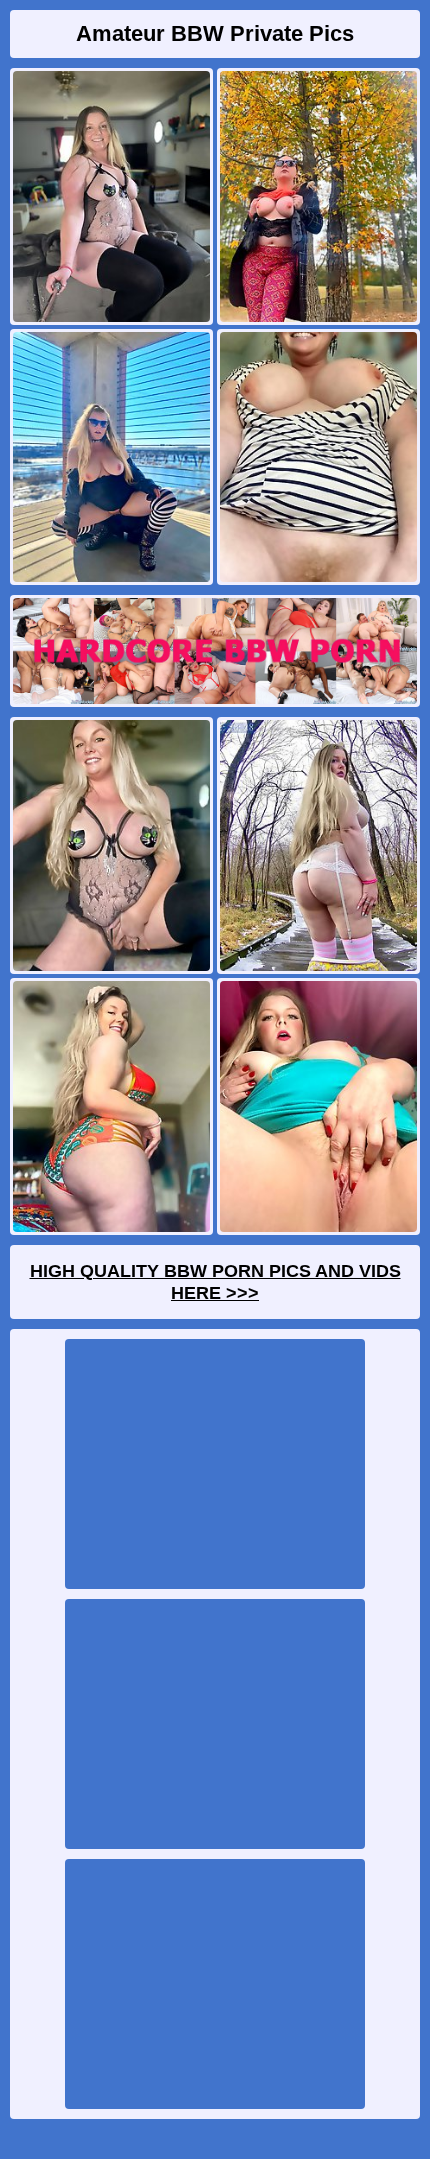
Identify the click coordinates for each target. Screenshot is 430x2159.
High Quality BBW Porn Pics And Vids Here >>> (215, 1282)
